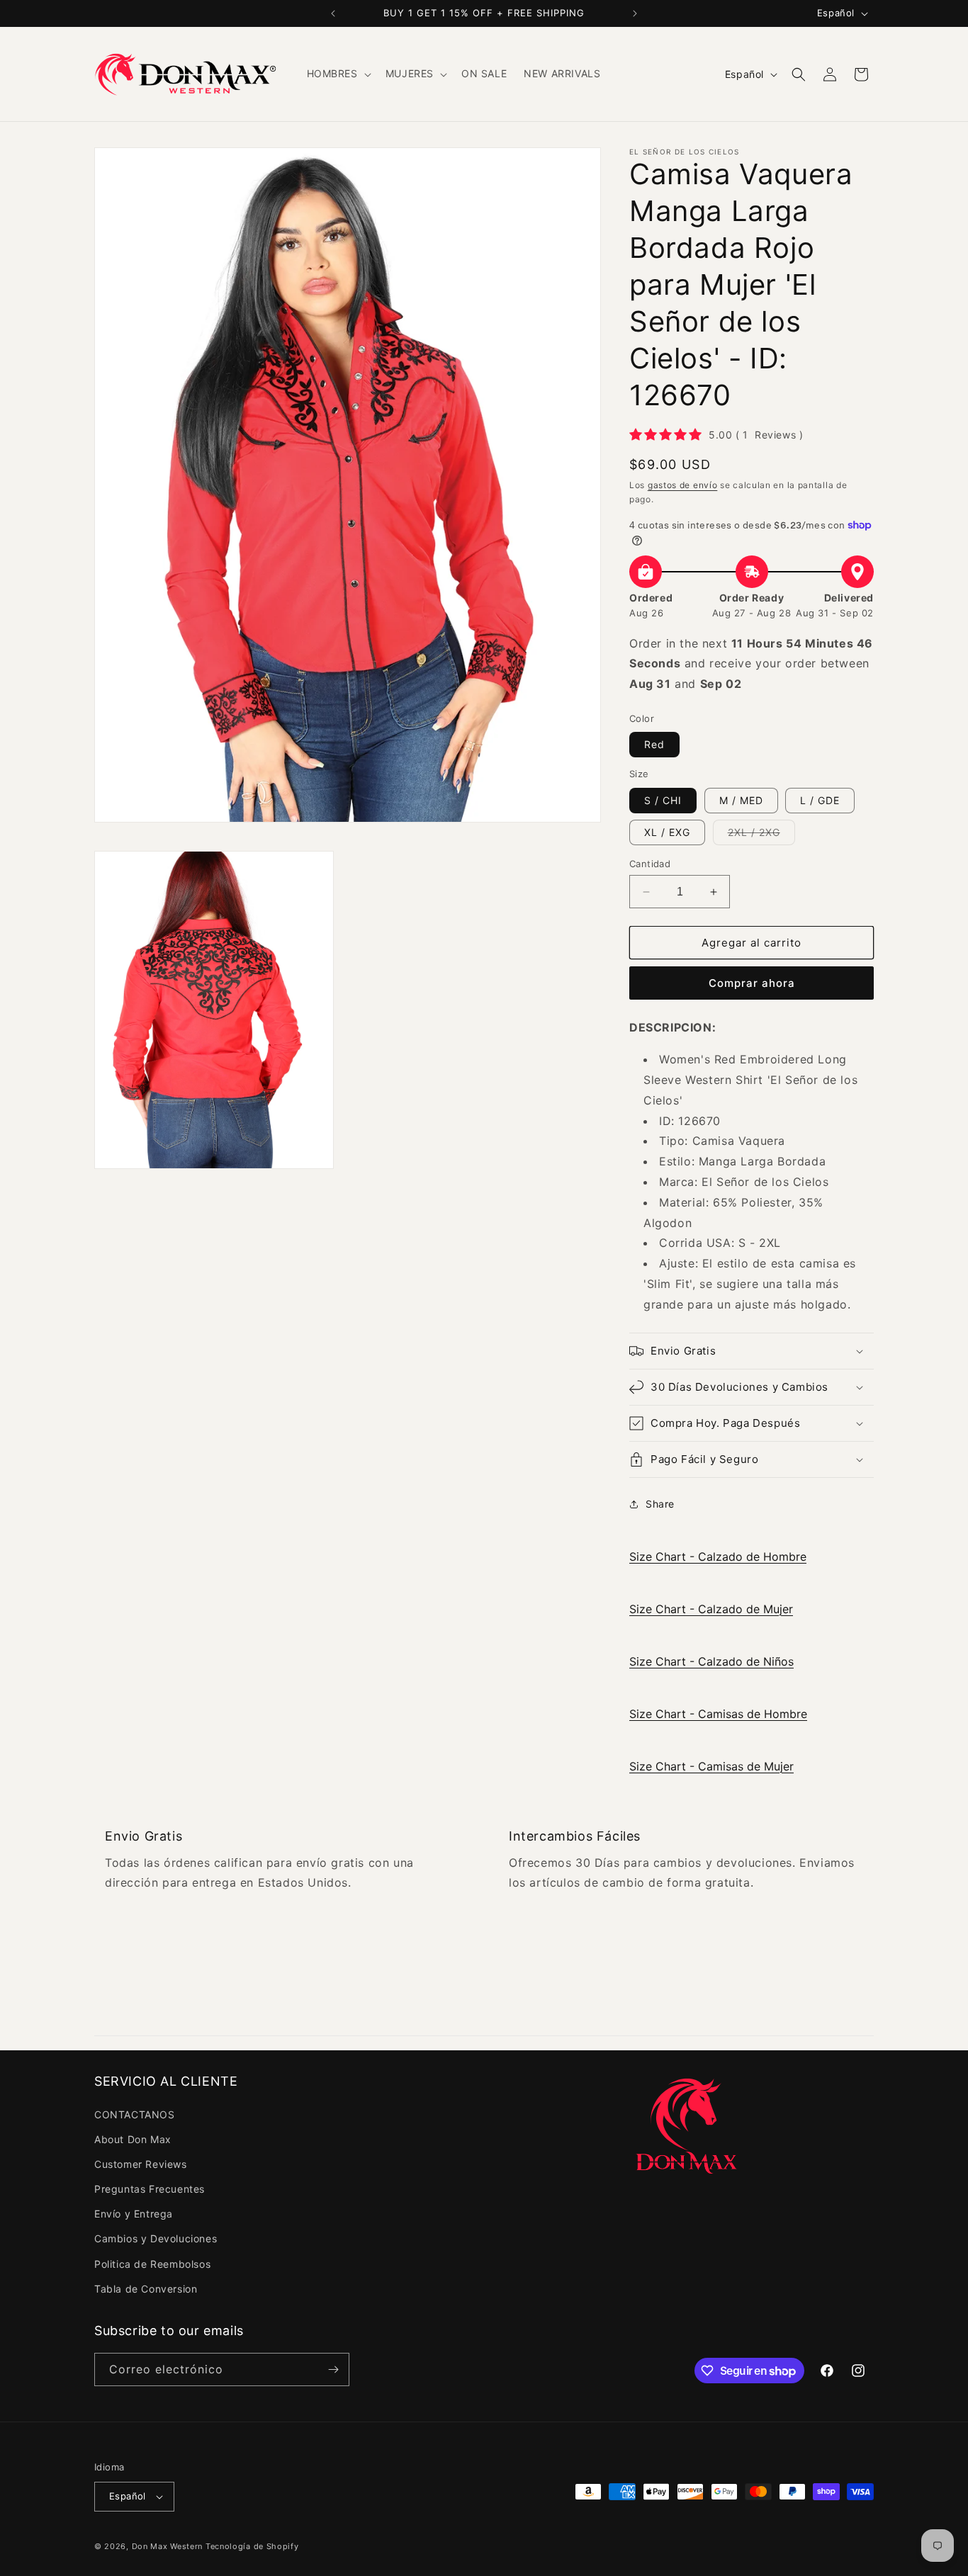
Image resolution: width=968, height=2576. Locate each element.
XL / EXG (667, 832)
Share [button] (660, 1504)
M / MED (741, 800)
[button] (338, 74)
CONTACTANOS (135, 2114)
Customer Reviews (141, 2164)
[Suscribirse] (333, 2369)
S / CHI (663, 800)
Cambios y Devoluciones (156, 2238)
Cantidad (650, 864)
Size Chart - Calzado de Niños (711, 1661)
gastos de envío (683, 485)
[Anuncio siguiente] (635, 13)
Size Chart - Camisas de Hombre (718, 1714)
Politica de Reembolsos (152, 2264)
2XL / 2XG (761, 835)
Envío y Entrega (134, 2214)
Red (654, 744)
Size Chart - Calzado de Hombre (718, 1557)
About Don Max (133, 2139)
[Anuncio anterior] (333, 13)
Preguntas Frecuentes (150, 2189)
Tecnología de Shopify (252, 2546)
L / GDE (820, 800)
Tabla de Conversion (146, 2289)
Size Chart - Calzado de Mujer (711, 1609)
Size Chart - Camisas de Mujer (711, 1766)
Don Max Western (168, 2546)
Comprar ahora (752, 983)
